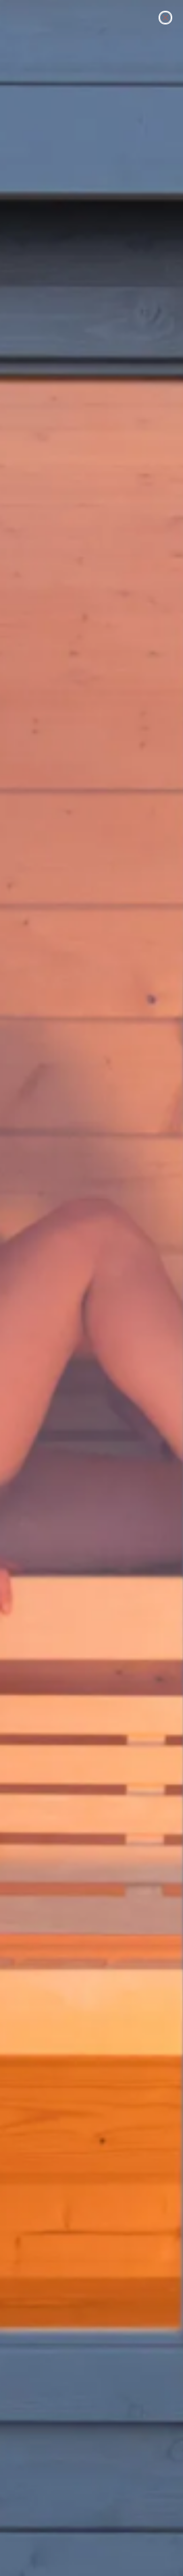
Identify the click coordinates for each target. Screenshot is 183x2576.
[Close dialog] (165, 18)
